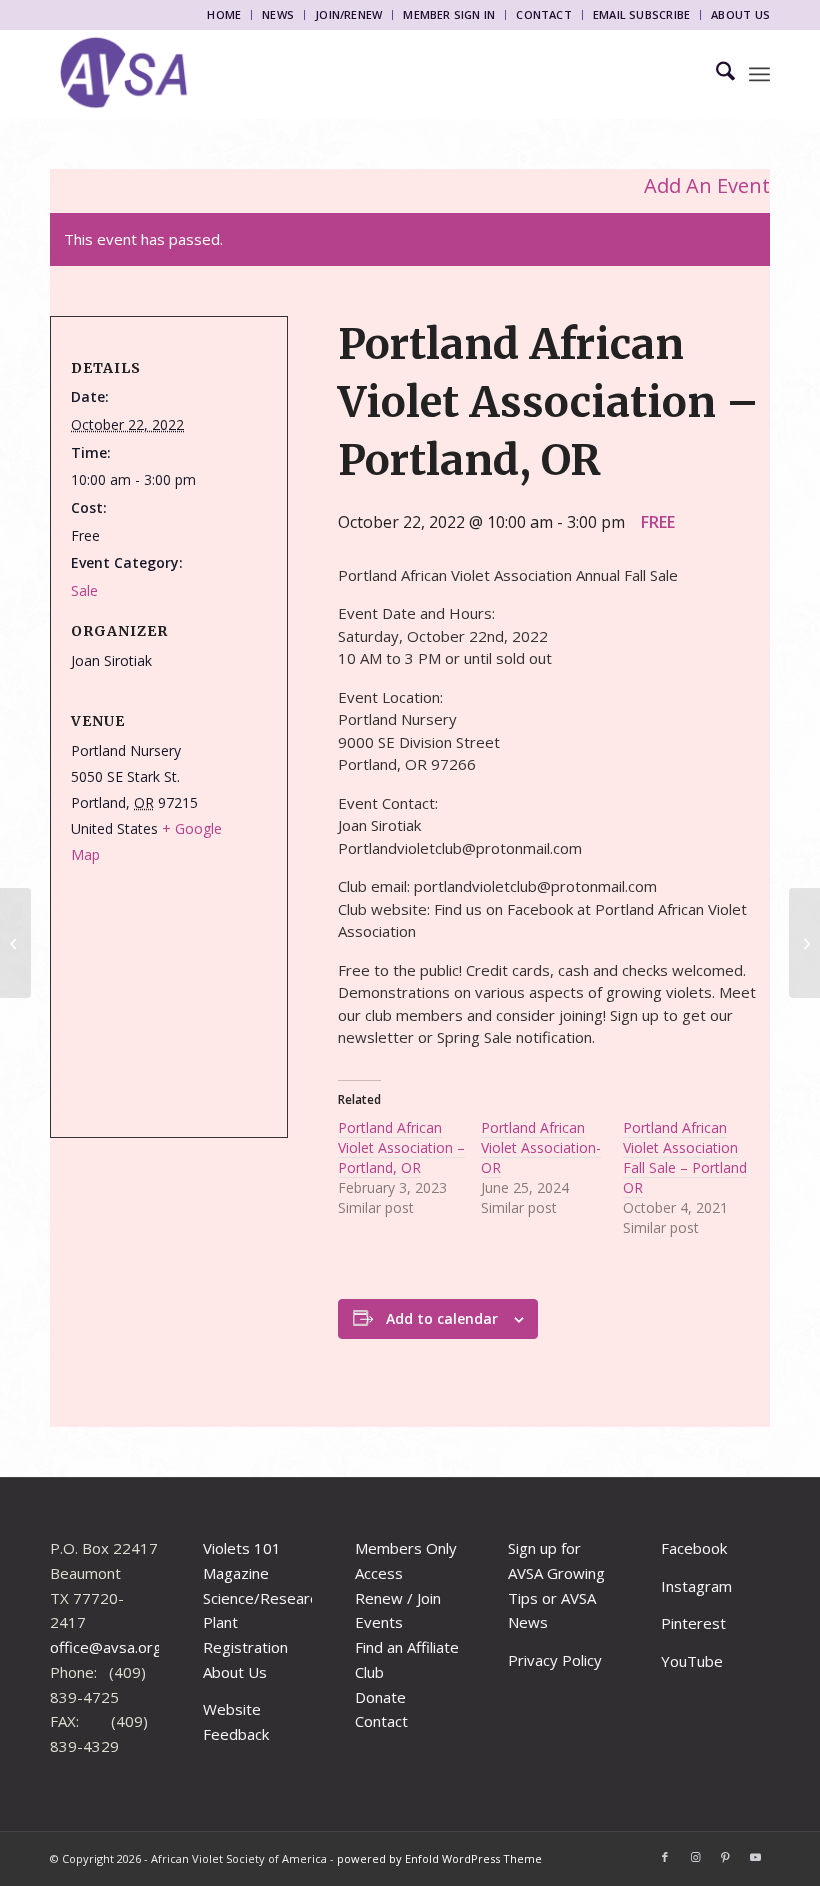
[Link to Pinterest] (725, 1857)
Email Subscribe (641, 14)
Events (379, 1622)
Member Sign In (449, 14)
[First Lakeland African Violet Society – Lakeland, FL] (15, 943)
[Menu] (759, 74)
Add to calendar (442, 1318)
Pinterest (693, 1623)
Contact (544, 14)
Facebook (694, 1548)
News (278, 14)
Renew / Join (398, 1598)
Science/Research (264, 1598)
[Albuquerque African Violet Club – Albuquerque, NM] (804, 943)
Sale (84, 590)
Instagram (696, 1586)
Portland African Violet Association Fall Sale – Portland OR (685, 1157)
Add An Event (707, 185)
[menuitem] (224, 15)
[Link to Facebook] (665, 1857)
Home (224, 14)
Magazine (236, 1573)
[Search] (715, 74)
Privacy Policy (555, 1660)
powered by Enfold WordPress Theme (439, 1858)
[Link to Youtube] (755, 1857)
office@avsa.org (106, 1647)
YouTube (692, 1661)
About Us (740, 14)
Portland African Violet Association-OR (541, 1147)
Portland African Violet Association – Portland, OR (401, 1147)
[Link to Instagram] (695, 1857)
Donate (380, 1697)
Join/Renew (348, 14)
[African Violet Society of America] (124, 74)
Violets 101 (242, 1548)
